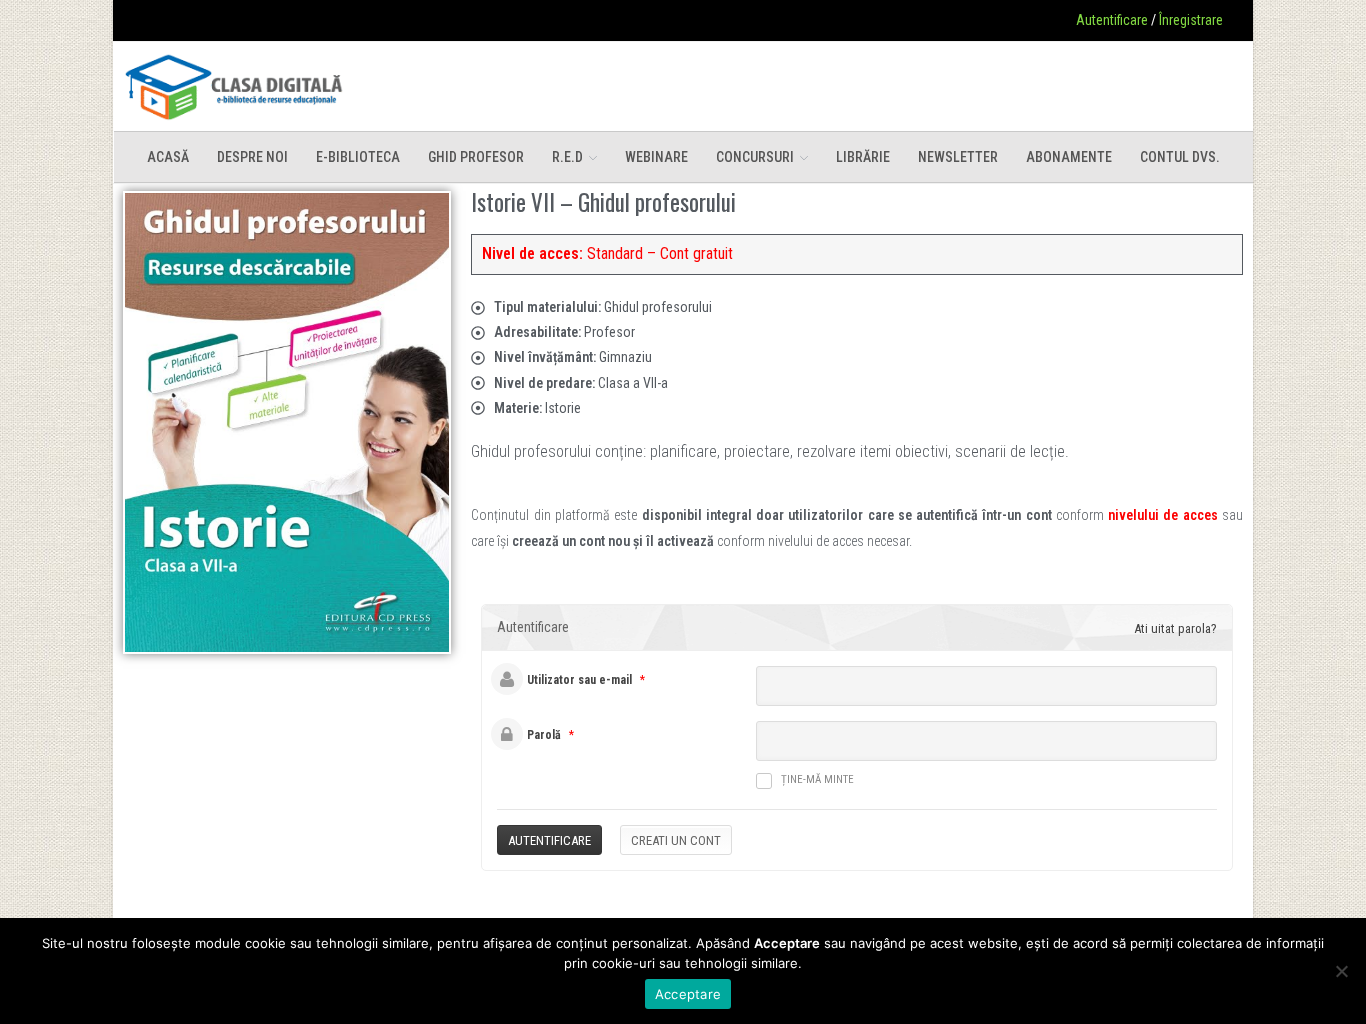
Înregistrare (1191, 20)
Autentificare (1112, 20)
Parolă (544, 735)
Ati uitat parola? (1175, 628)
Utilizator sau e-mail (579, 680)
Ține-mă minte (817, 779)
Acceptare (688, 994)
